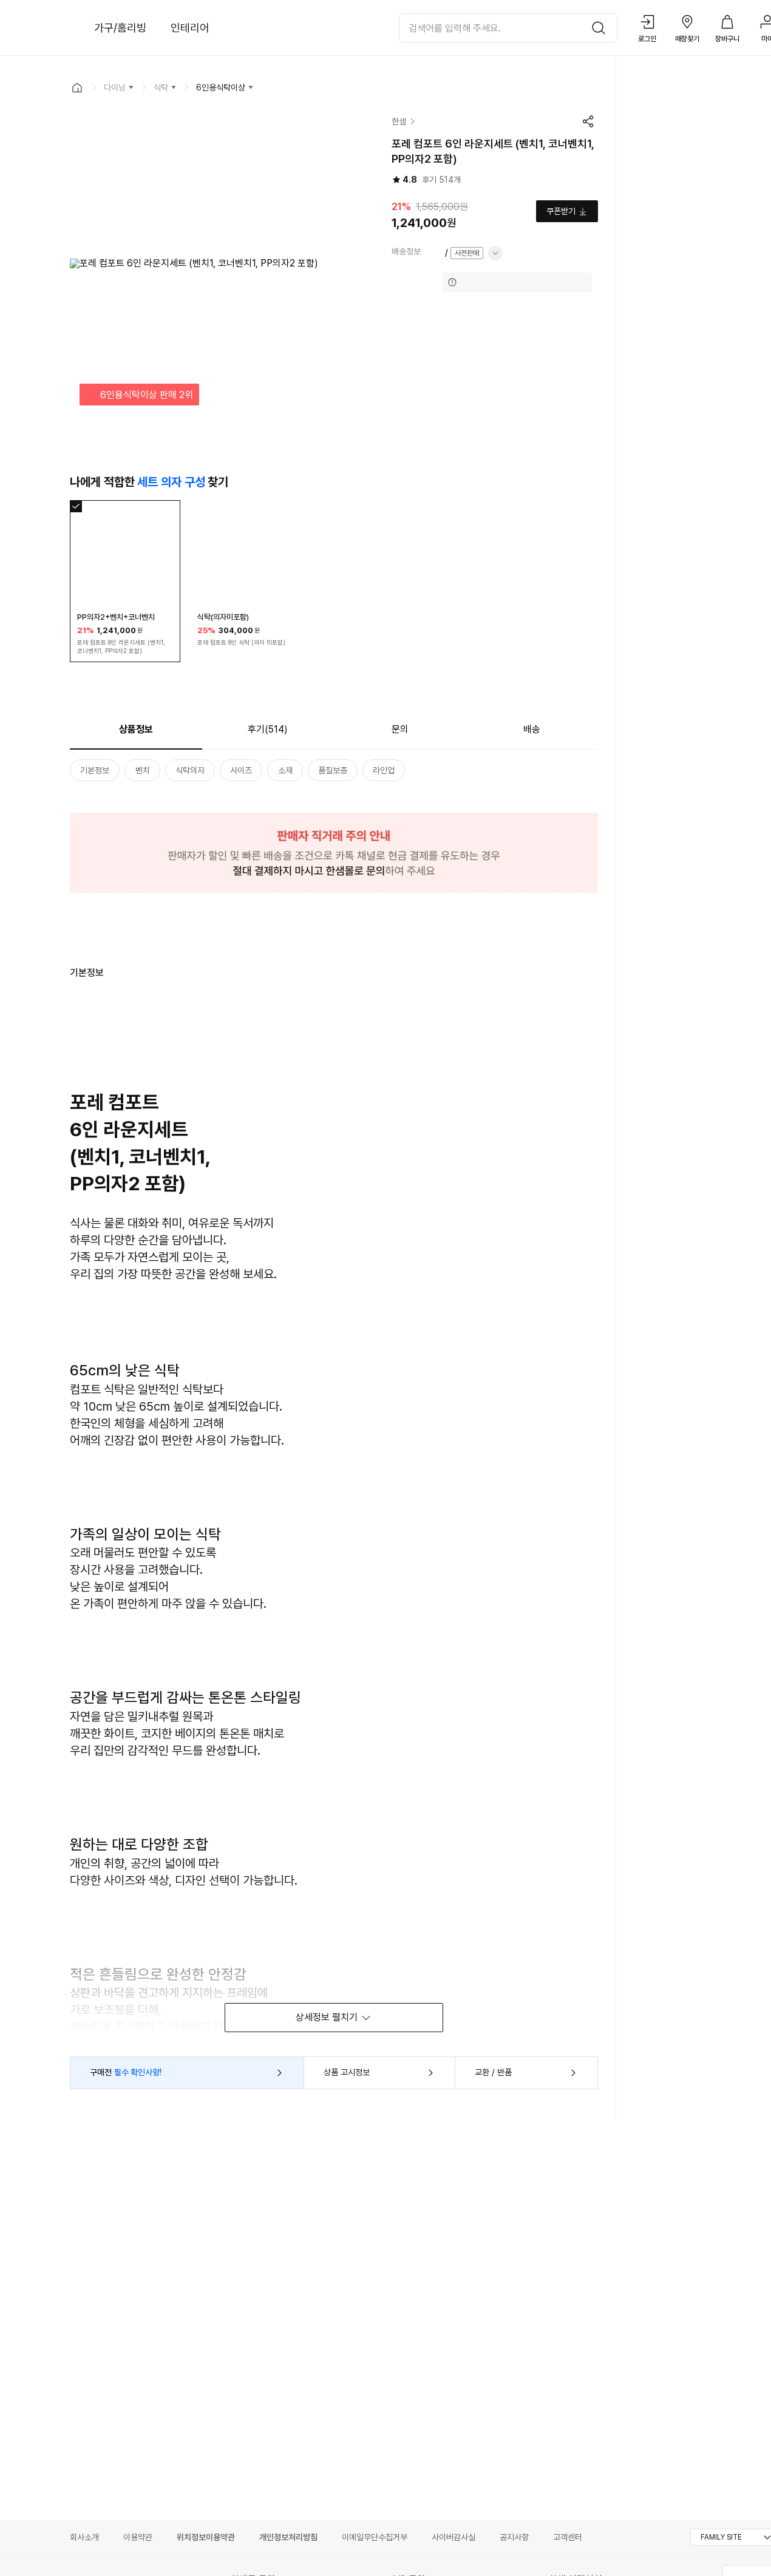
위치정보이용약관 (206, 2537)
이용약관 (138, 2537)
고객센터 (568, 2537)
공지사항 (514, 2537)
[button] (77, 87)
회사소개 (84, 2537)
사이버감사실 (453, 2537)
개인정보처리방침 (288, 2537)
